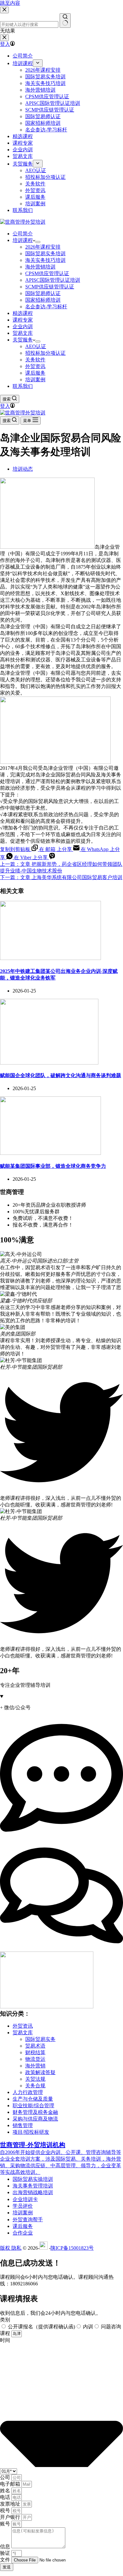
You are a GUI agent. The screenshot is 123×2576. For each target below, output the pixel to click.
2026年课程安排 (43, 247)
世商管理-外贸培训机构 (33, 2145)
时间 (5, 2340)
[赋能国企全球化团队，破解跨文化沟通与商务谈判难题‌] (49, 1063)
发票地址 (11, 2504)
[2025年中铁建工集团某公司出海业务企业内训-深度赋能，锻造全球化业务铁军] (50, 958)
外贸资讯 (35, 366)
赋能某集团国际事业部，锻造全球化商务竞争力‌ (53, 1166)
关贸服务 (23, 340)
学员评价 (23, 2206)
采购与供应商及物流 (35, 2119)
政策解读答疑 (40, 2072)
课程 (6, 2333)
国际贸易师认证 (43, 293)
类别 (5, 2320)
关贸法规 (35, 2079)
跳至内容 (10, 3)
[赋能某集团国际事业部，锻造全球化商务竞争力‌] (50, 1153)
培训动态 (23, 469)
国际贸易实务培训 (45, 253)
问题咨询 (111, 2327)
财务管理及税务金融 (35, 2112)
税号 (6, 2510)
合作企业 (23, 2233)
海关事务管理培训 (33, 2186)
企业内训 (23, 326)
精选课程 (23, 313)
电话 (6, 2497)
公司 (6, 2477)
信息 (6, 2546)
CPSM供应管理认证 (47, 273)
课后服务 (35, 373)
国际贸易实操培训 (33, 2179)
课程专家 (23, 320)
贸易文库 (23, 333)
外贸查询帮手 (28, 2220)
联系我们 (23, 386)
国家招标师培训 (43, 300)
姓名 (6, 2491)
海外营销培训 (40, 267)
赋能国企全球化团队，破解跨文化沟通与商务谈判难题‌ (61, 1075)
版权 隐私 (11, 2248)
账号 (6, 2524)
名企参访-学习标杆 (46, 307)
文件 (6, 2560)
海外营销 (35, 2066)
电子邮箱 (11, 2484)
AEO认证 (36, 346)
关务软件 (35, 360)
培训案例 (35, 380)
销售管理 (23, 2125)
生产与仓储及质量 (33, 2099)
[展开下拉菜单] (38, 242)
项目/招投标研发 (31, 2132)
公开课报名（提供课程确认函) (41, 2327)
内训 (88, 2327)
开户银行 (11, 2517)
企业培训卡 (25, 2199)
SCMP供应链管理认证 (50, 287)
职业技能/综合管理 (33, 2105)
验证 (6, 2553)
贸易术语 (35, 2046)
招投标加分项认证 (45, 353)
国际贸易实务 (40, 2039)
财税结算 (35, 2052)
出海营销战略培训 (33, 2192)
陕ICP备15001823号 (72, 2248)
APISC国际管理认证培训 (53, 280)
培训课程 (23, 240)
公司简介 (23, 234)
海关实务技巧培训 (45, 260)
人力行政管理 (28, 2092)
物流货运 (35, 2059)
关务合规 (35, 2086)
